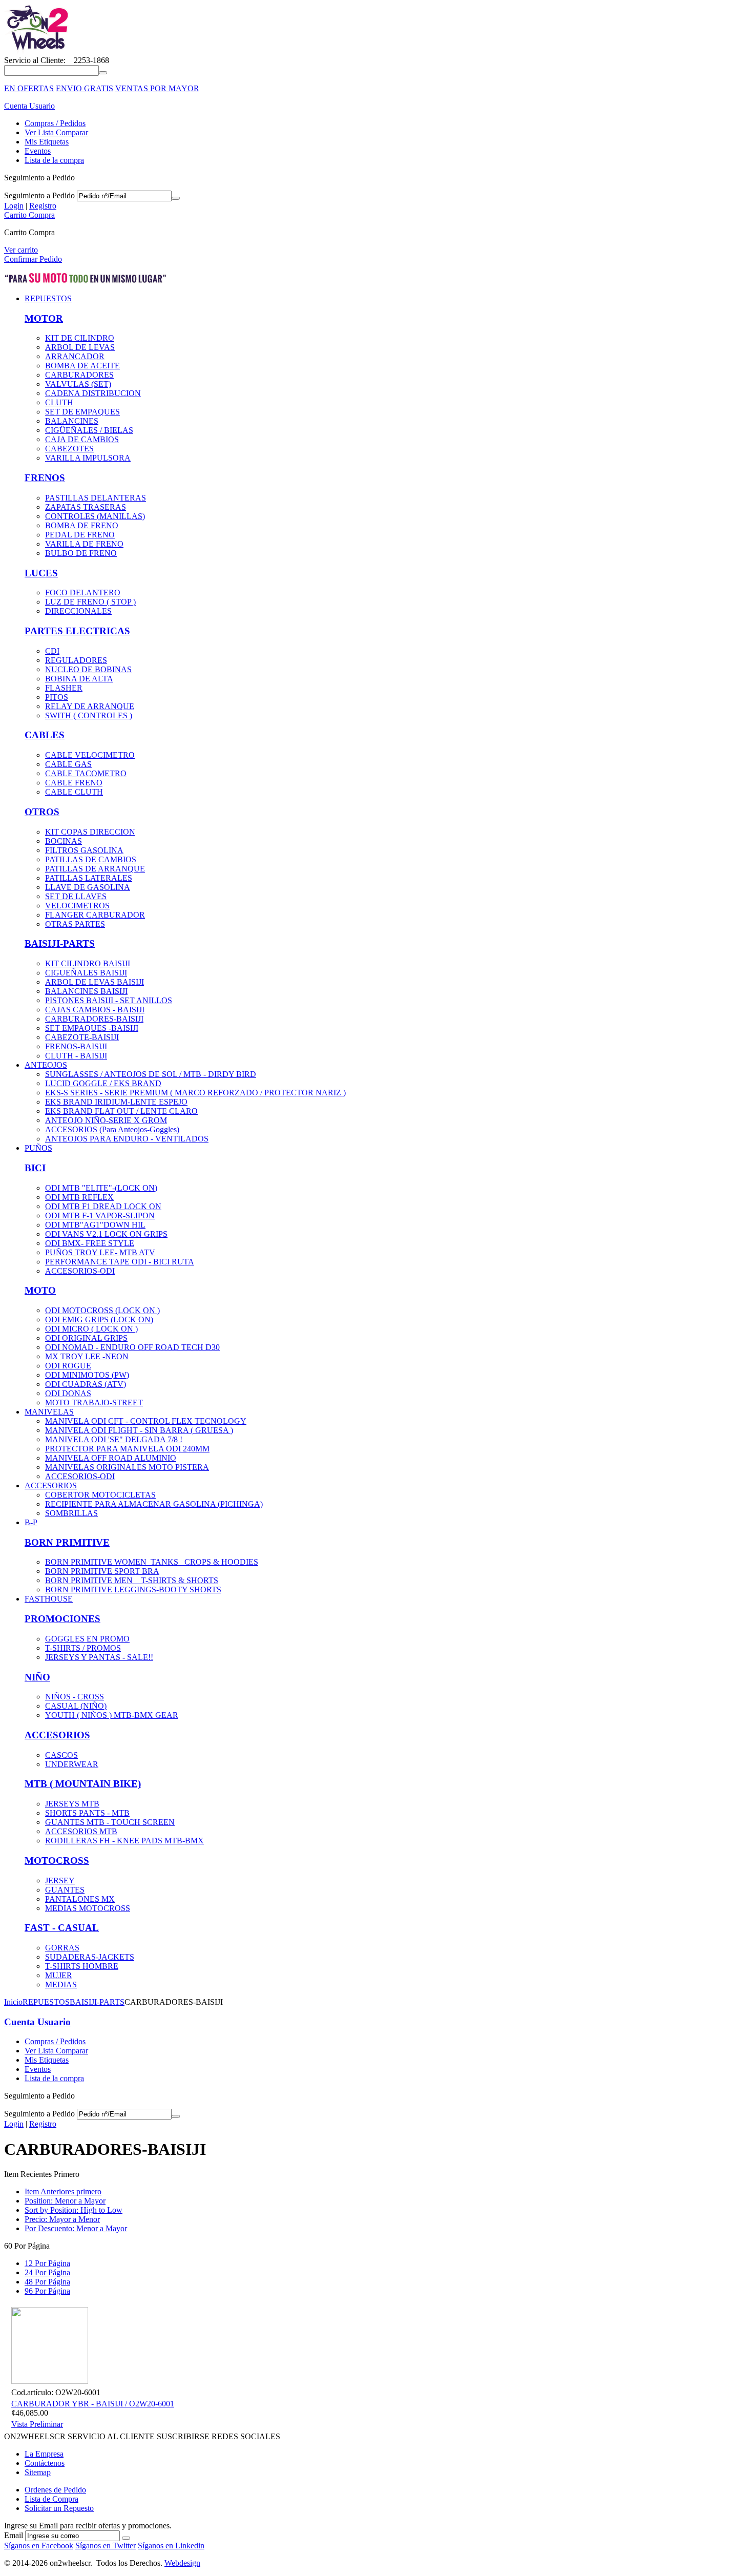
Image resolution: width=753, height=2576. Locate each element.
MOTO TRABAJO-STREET (94, 1403)
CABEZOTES (69, 449)
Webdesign (182, 2563)
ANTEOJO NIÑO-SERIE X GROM (106, 1120)
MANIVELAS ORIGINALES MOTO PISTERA (127, 1467)
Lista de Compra (51, 2499)
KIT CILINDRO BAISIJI (88, 963)
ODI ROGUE (68, 1366)
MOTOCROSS (57, 1861)
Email (14, 2535)
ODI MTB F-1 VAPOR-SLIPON (100, 1216)
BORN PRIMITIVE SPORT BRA (102, 1571)
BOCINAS (64, 841)
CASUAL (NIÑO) (76, 1706)
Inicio (13, 2002)
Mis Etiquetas (47, 142)
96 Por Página (47, 2291)
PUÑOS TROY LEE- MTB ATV (100, 1252)
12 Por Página (47, 2263)
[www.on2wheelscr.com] (37, 51)
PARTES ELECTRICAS (77, 631)
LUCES (41, 573)
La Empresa (44, 2454)
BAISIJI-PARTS (60, 943)
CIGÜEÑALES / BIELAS (89, 430)
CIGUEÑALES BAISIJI (86, 973)
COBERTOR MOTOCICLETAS (100, 1495)
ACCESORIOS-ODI (80, 1271)
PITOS (57, 697)
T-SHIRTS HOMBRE (82, 1966)
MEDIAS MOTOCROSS (88, 1908)
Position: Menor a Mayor (65, 2201)
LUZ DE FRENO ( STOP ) (90, 602)
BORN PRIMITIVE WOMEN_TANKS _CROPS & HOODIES (152, 1562)
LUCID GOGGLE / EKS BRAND (103, 1083)
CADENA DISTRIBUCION (93, 393)
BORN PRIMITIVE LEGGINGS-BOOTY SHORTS (133, 1590)
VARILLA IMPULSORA (88, 458)
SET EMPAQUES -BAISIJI (92, 1028)
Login (14, 206)
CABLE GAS (68, 764)
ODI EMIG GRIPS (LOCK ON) (99, 1320)
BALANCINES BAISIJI (86, 991)
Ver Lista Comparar (56, 132)
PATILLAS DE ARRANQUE (95, 869)
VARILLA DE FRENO (84, 544)
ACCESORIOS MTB (81, 1831)
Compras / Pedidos (55, 123)
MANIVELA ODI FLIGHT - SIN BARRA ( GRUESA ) (139, 1430)
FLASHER (64, 688)
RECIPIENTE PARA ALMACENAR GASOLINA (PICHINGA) (154, 1504)
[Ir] (176, 198)
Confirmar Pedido (33, 259)
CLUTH (59, 402)
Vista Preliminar (37, 2424)
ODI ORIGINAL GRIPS (86, 1338)
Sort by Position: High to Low (74, 2210)
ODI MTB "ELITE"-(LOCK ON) (101, 1188)
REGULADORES (76, 660)
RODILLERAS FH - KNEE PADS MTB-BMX (124, 1841)
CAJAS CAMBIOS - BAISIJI (95, 1010)
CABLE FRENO (74, 783)
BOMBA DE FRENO (82, 525)
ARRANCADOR (75, 356)
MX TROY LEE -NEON (87, 1356)
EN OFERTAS (29, 88)
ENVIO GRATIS (85, 88)
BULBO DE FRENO (81, 553)
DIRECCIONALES (78, 611)
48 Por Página (47, 2282)
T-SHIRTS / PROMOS (83, 1648)
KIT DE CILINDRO (80, 338)
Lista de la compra (54, 160)
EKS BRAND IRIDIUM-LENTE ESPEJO (116, 1102)
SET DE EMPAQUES (82, 412)
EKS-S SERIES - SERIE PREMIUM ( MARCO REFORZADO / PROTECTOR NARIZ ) (195, 1093)
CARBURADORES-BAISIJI (94, 1019)
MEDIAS (61, 1985)
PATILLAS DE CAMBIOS (91, 859)
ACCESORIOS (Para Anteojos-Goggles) (112, 1129)
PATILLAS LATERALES (89, 878)
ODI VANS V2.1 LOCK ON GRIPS (106, 1234)
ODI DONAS (68, 1393)
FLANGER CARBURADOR (95, 915)
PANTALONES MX (80, 1899)
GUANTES (65, 1890)
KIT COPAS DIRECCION (90, 832)
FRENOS (45, 478)
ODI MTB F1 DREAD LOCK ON (103, 1206)
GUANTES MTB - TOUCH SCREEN (110, 1822)
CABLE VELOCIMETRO (90, 755)
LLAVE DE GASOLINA (88, 887)
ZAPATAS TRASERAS (86, 507)
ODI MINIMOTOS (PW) (87, 1375)
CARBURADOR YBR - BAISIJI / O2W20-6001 (93, 2404)
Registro (43, 206)
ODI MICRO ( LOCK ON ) (91, 1329)
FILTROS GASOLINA (84, 850)
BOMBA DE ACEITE (82, 366)
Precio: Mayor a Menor (62, 2219)
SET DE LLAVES (76, 896)
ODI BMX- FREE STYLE (90, 1243)
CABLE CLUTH (74, 792)
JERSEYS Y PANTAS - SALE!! (99, 1657)
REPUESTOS (46, 2002)
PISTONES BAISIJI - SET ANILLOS (109, 1000)
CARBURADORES (79, 375)
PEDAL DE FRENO (80, 535)
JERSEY (60, 1881)
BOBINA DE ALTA (79, 679)
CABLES (45, 735)
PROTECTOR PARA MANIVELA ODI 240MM (127, 1449)
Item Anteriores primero (63, 2191)
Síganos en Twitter (106, 2546)
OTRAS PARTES (75, 924)
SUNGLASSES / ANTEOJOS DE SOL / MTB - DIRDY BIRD (151, 1074)
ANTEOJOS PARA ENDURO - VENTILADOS (127, 1139)
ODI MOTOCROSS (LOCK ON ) (102, 1310)
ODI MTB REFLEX (79, 1197)
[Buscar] (103, 73)
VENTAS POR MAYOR (157, 88)
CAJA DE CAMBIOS (82, 439)
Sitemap (38, 2472)
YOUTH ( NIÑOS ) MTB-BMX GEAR (112, 1715)
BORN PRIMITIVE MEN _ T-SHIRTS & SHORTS (132, 1580)
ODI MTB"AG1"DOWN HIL (95, 1225)
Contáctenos (45, 2463)
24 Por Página (47, 2272)
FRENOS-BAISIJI (76, 1046)
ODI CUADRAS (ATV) (86, 1384)
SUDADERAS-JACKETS (90, 1957)
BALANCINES (72, 421)
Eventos (38, 151)
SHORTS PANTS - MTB (87, 1813)
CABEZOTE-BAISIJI (82, 1037)
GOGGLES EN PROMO (87, 1639)
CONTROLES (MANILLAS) (95, 516)
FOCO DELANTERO (83, 593)
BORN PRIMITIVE (67, 1542)
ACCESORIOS (57, 1735)
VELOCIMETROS (77, 906)
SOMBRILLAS (71, 1513)
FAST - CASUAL (62, 1928)
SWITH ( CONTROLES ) (89, 715)
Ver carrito (21, 250)
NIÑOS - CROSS (75, 1697)
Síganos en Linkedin (171, 2546)
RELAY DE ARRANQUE (90, 706)
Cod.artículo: (32, 2392)
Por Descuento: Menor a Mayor (76, 2228)
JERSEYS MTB (72, 1804)
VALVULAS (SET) (78, 384)
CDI (52, 651)
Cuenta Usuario (29, 106)
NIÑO (37, 1677)
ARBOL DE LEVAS (80, 347)
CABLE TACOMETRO (86, 773)
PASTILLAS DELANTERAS (96, 498)
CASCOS (61, 1755)
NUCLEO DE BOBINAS (88, 669)
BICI (35, 1168)
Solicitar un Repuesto (59, 2508)
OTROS (42, 812)
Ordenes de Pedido (55, 2490)
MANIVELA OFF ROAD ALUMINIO (111, 1458)
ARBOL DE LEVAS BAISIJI (95, 982)
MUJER (59, 1975)
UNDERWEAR (72, 1764)
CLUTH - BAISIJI (76, 1056)
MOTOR (44, 318)
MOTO (40, 1290)
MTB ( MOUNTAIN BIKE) (83, 1784)
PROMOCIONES (62, 1619)
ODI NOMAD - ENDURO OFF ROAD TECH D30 (132, 1347)
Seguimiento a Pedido (39, 195)
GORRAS (62, 1948)
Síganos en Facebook (39, 2546)
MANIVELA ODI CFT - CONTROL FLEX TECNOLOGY (146, 1421)
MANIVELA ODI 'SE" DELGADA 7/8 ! (114, 1439)
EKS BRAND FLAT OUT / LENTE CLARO (121, 1111)
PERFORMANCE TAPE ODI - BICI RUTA (120, 1262)
